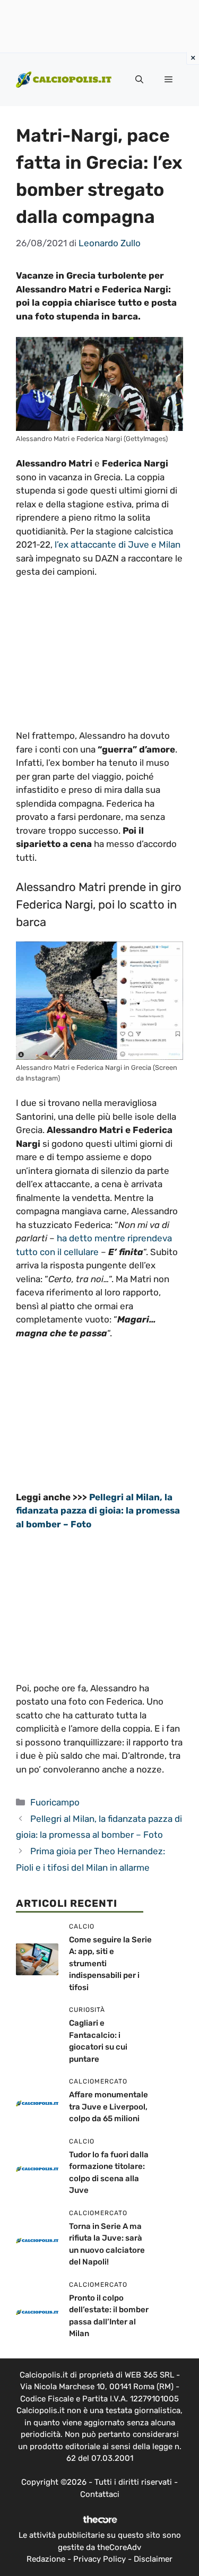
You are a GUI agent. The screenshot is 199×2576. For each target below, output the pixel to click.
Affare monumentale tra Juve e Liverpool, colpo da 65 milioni (109, 2107)
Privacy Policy (99, 2559)
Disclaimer (153, 2559)
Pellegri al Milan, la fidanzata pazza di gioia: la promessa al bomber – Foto (98, 1511)
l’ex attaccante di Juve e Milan (118, 544)
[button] (139, 80)
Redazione (46, 2559)
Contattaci (100, 2494)
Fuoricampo (55, 1802)
